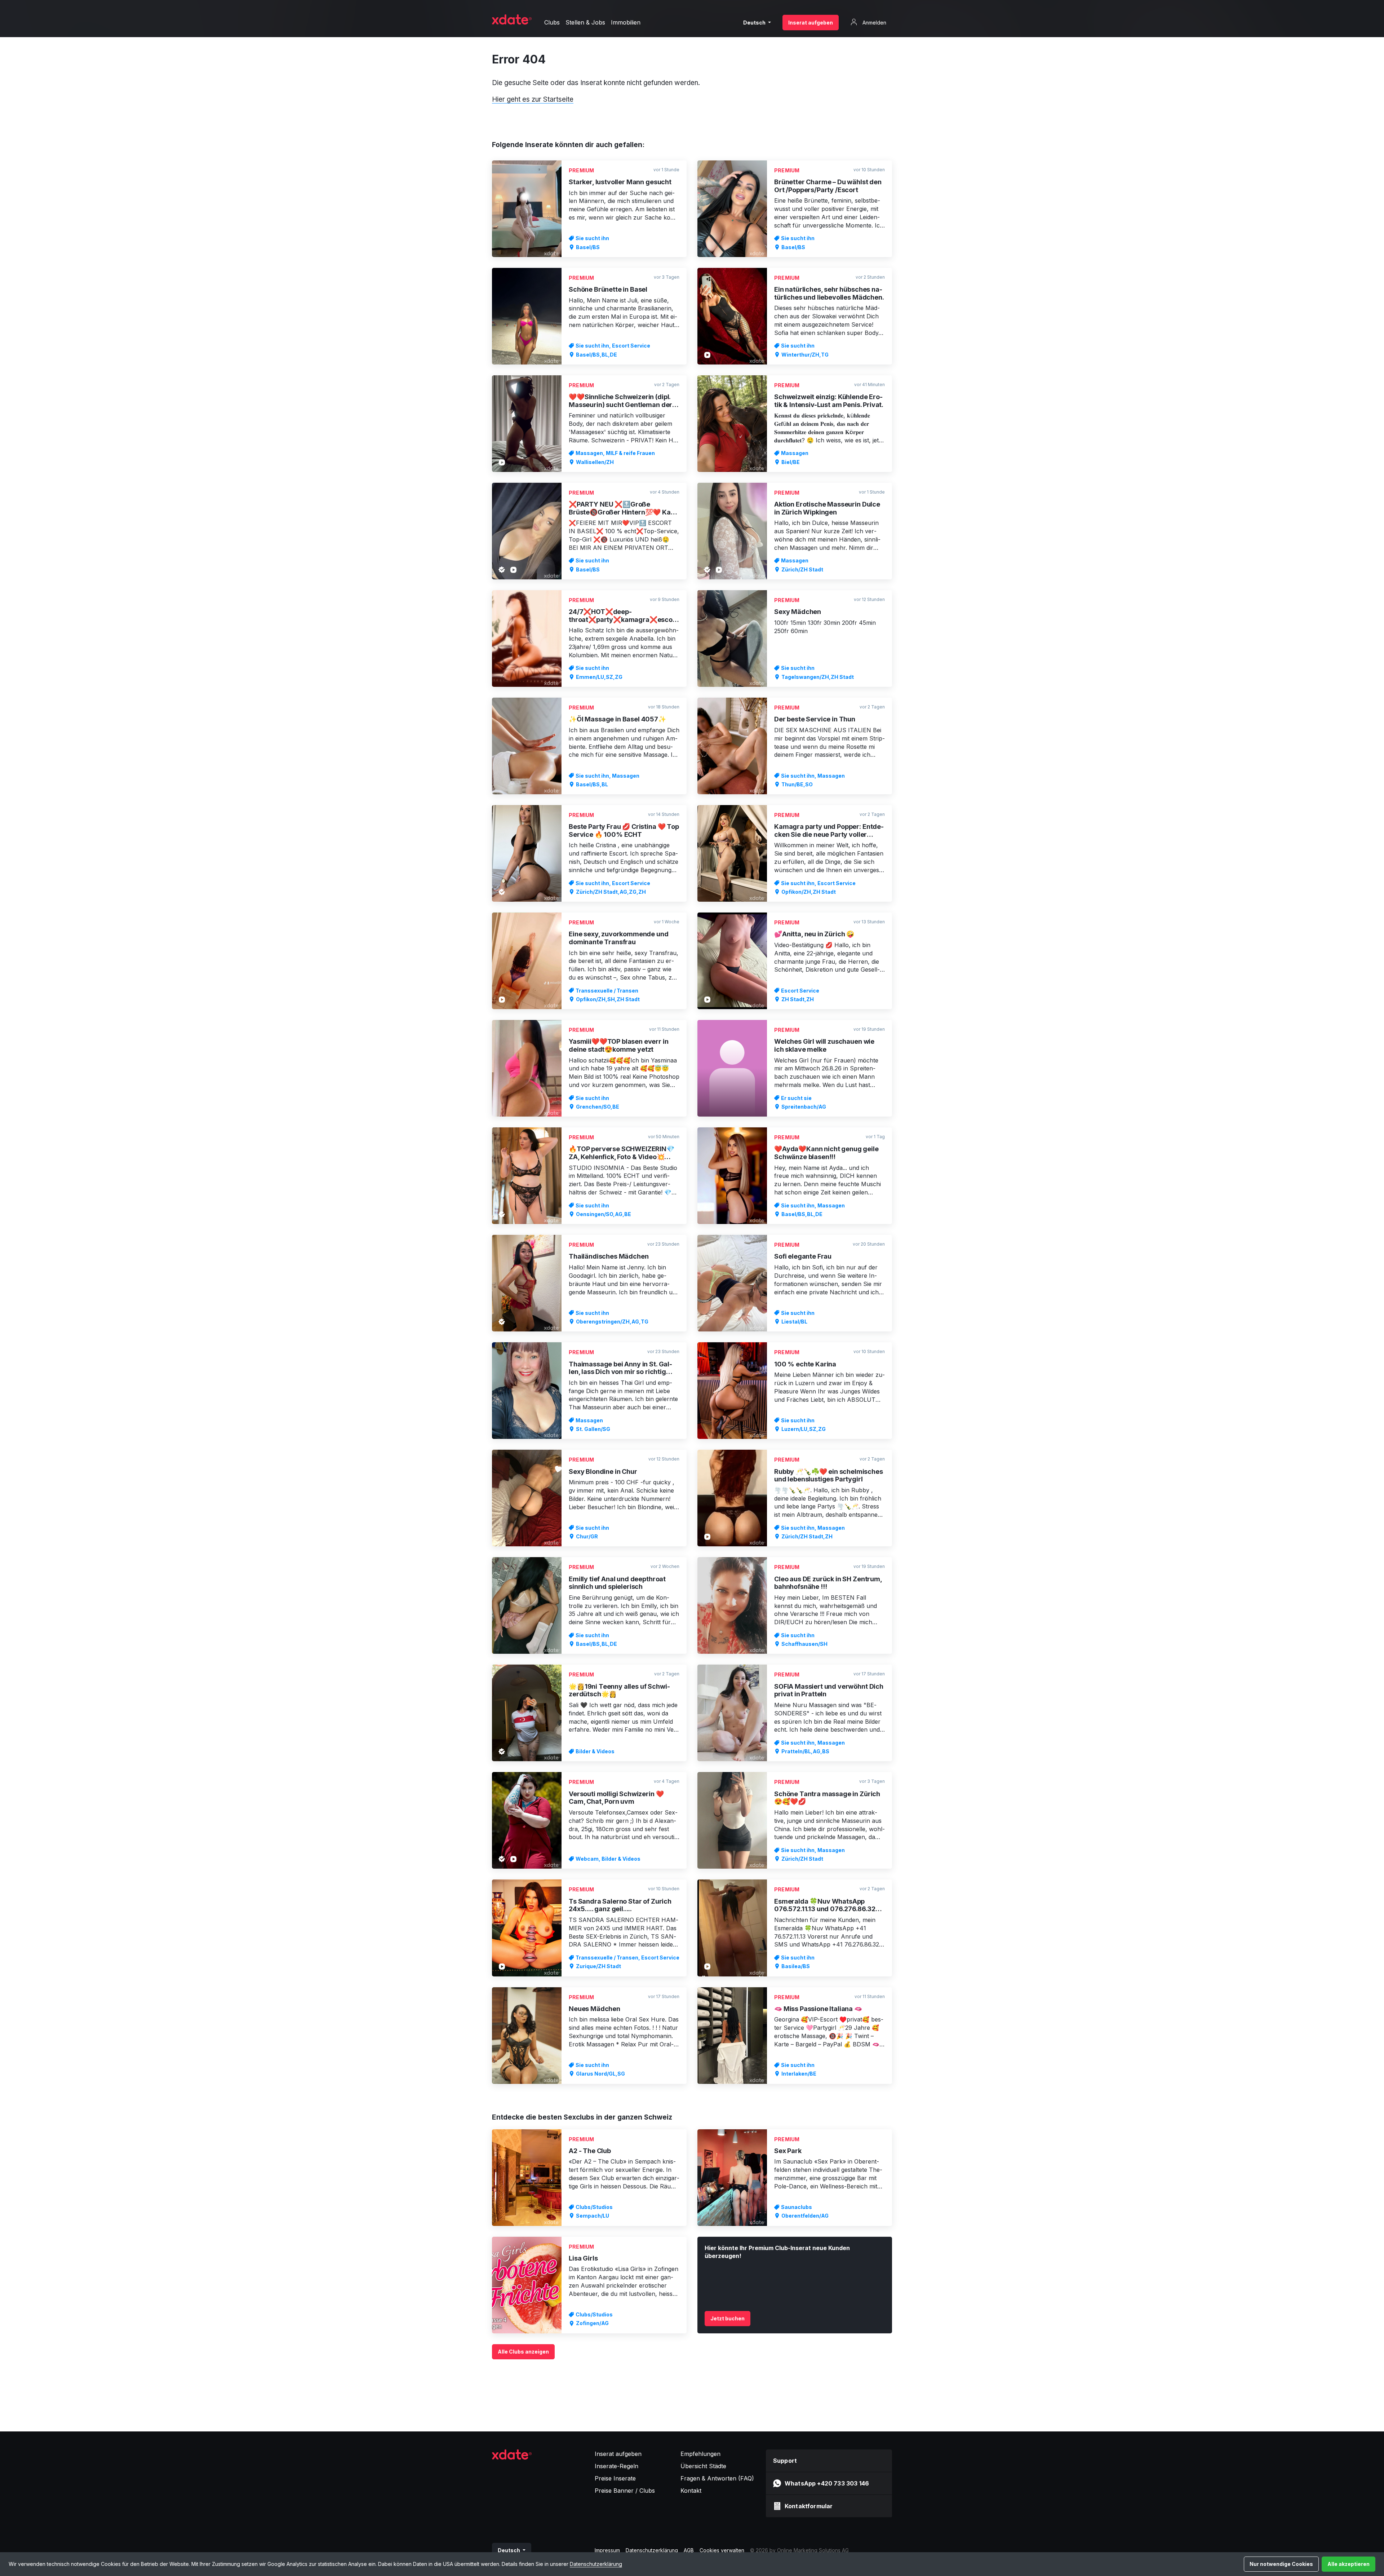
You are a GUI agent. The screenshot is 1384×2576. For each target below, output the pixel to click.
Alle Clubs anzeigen (523, 2352)
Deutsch (755, 23)
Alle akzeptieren (1348, 2564)
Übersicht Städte (703, 2466)
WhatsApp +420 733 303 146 (827, 2483)
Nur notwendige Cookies (1281, 2564)
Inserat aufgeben (811, 23)
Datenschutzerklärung (596, 2564)
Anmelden (874, 23)
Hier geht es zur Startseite (533, 99)
